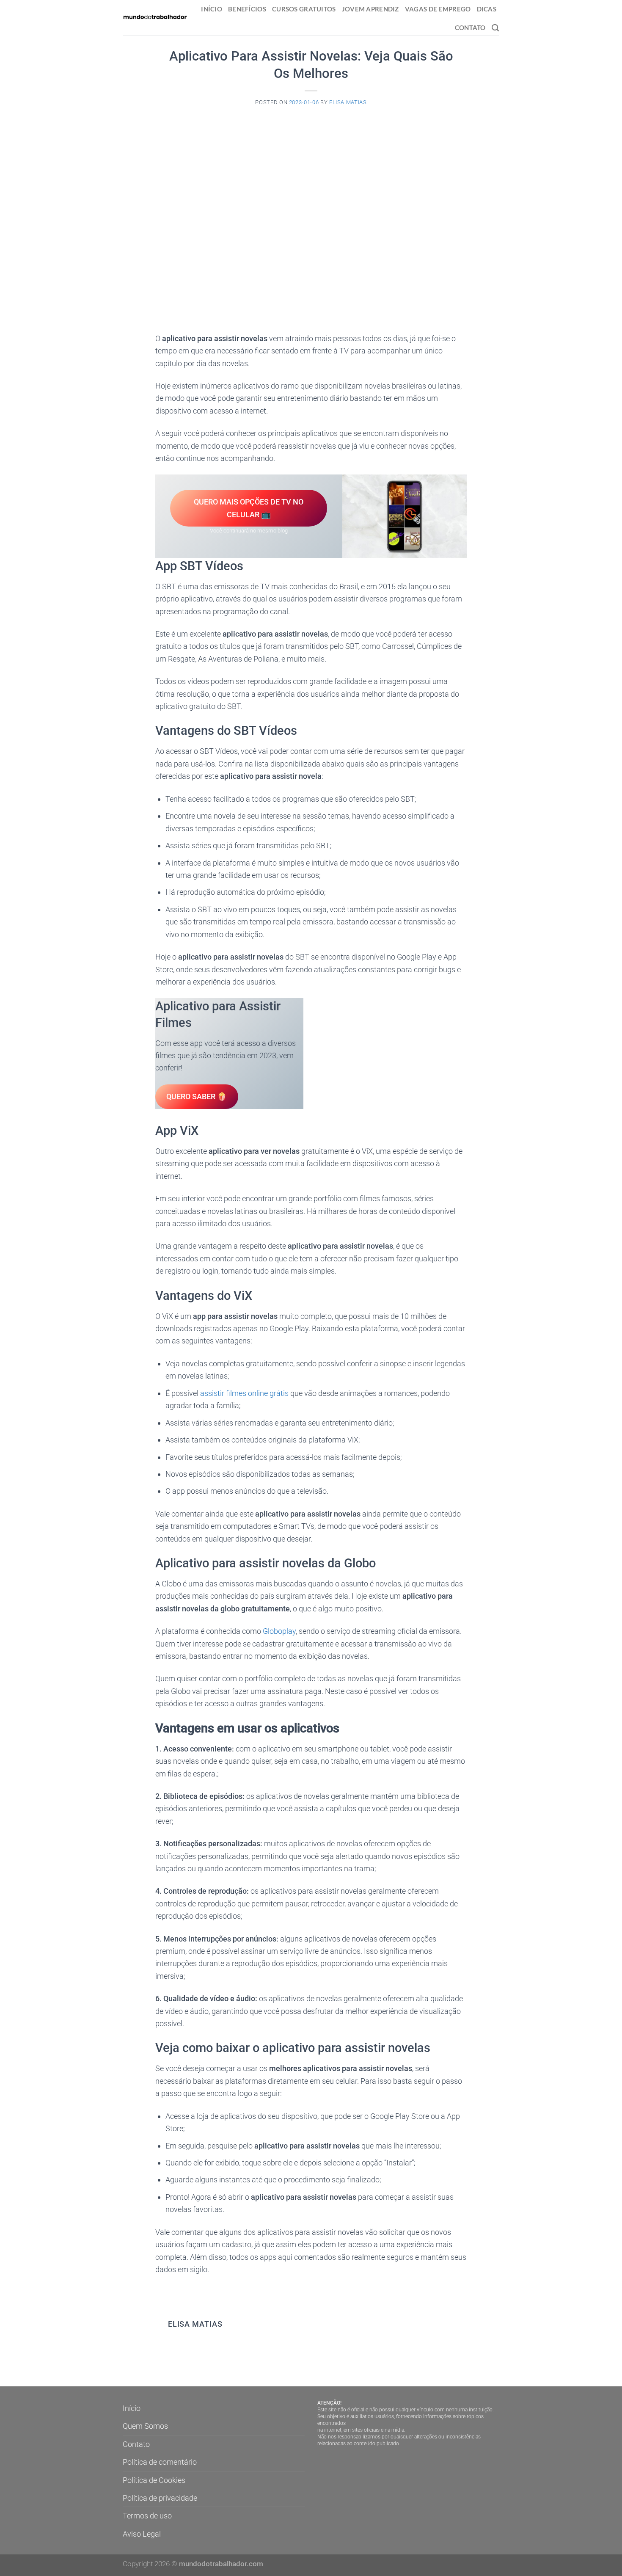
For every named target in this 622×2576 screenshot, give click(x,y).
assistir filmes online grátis (244, 1393)
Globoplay (279, 1631)
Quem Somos (145, 2426)
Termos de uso (147, 2516)
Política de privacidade (160, 2498)
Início (212, 9)
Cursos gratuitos (304, 9)
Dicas (487, 9)
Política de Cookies (154, 2480)
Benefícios (247, 9)
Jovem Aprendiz (370, 9)
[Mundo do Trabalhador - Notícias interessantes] (155, 17)
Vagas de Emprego (438, 9)
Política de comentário (160, 2462)
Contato (470, 28)
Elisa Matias (348, 102)
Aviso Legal (142, 2534)
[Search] (495, 28)
